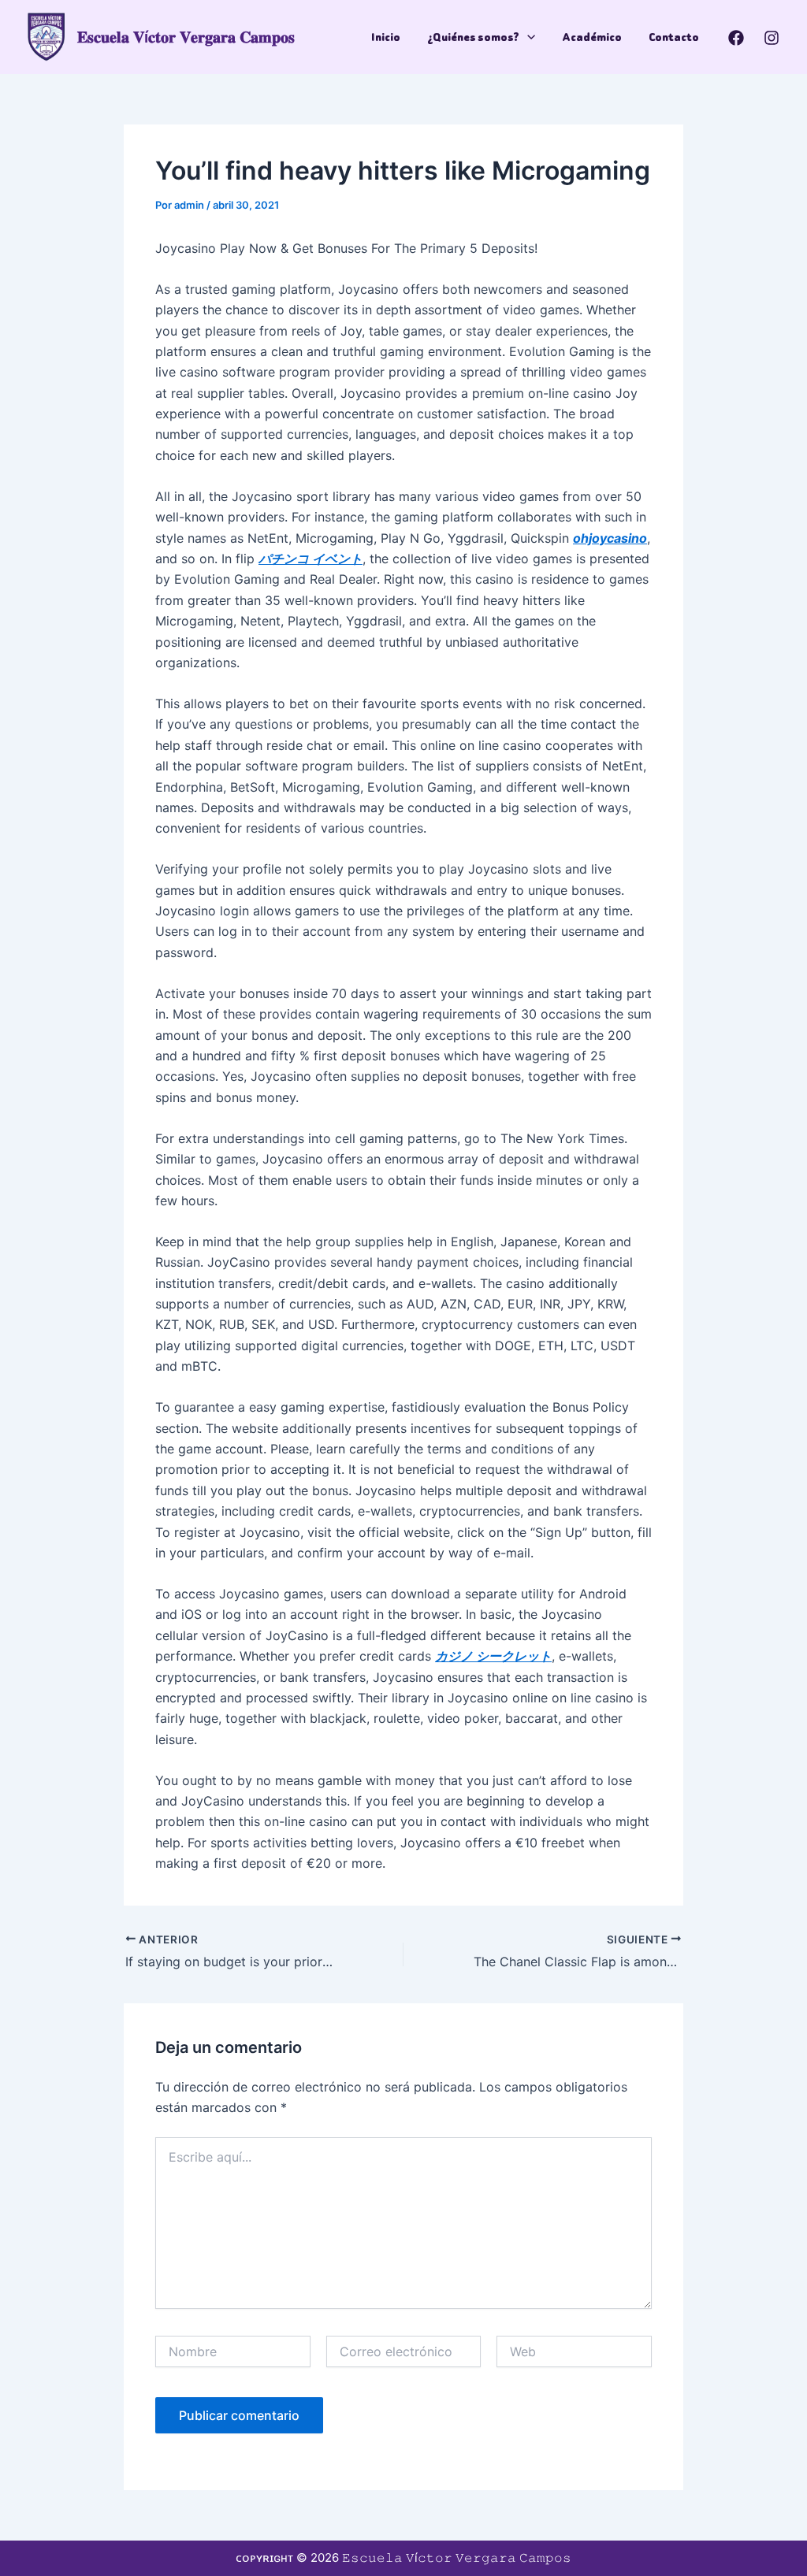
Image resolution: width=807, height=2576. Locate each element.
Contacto (674, 37)
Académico (592, 37)
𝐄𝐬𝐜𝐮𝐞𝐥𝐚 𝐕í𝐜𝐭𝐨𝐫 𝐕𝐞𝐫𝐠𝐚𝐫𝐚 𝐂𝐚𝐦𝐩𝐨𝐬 (186, 37)
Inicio (386, 37)
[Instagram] (772, 38)
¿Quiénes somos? (473, 37)
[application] (527, 37)
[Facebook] (736, 38)
